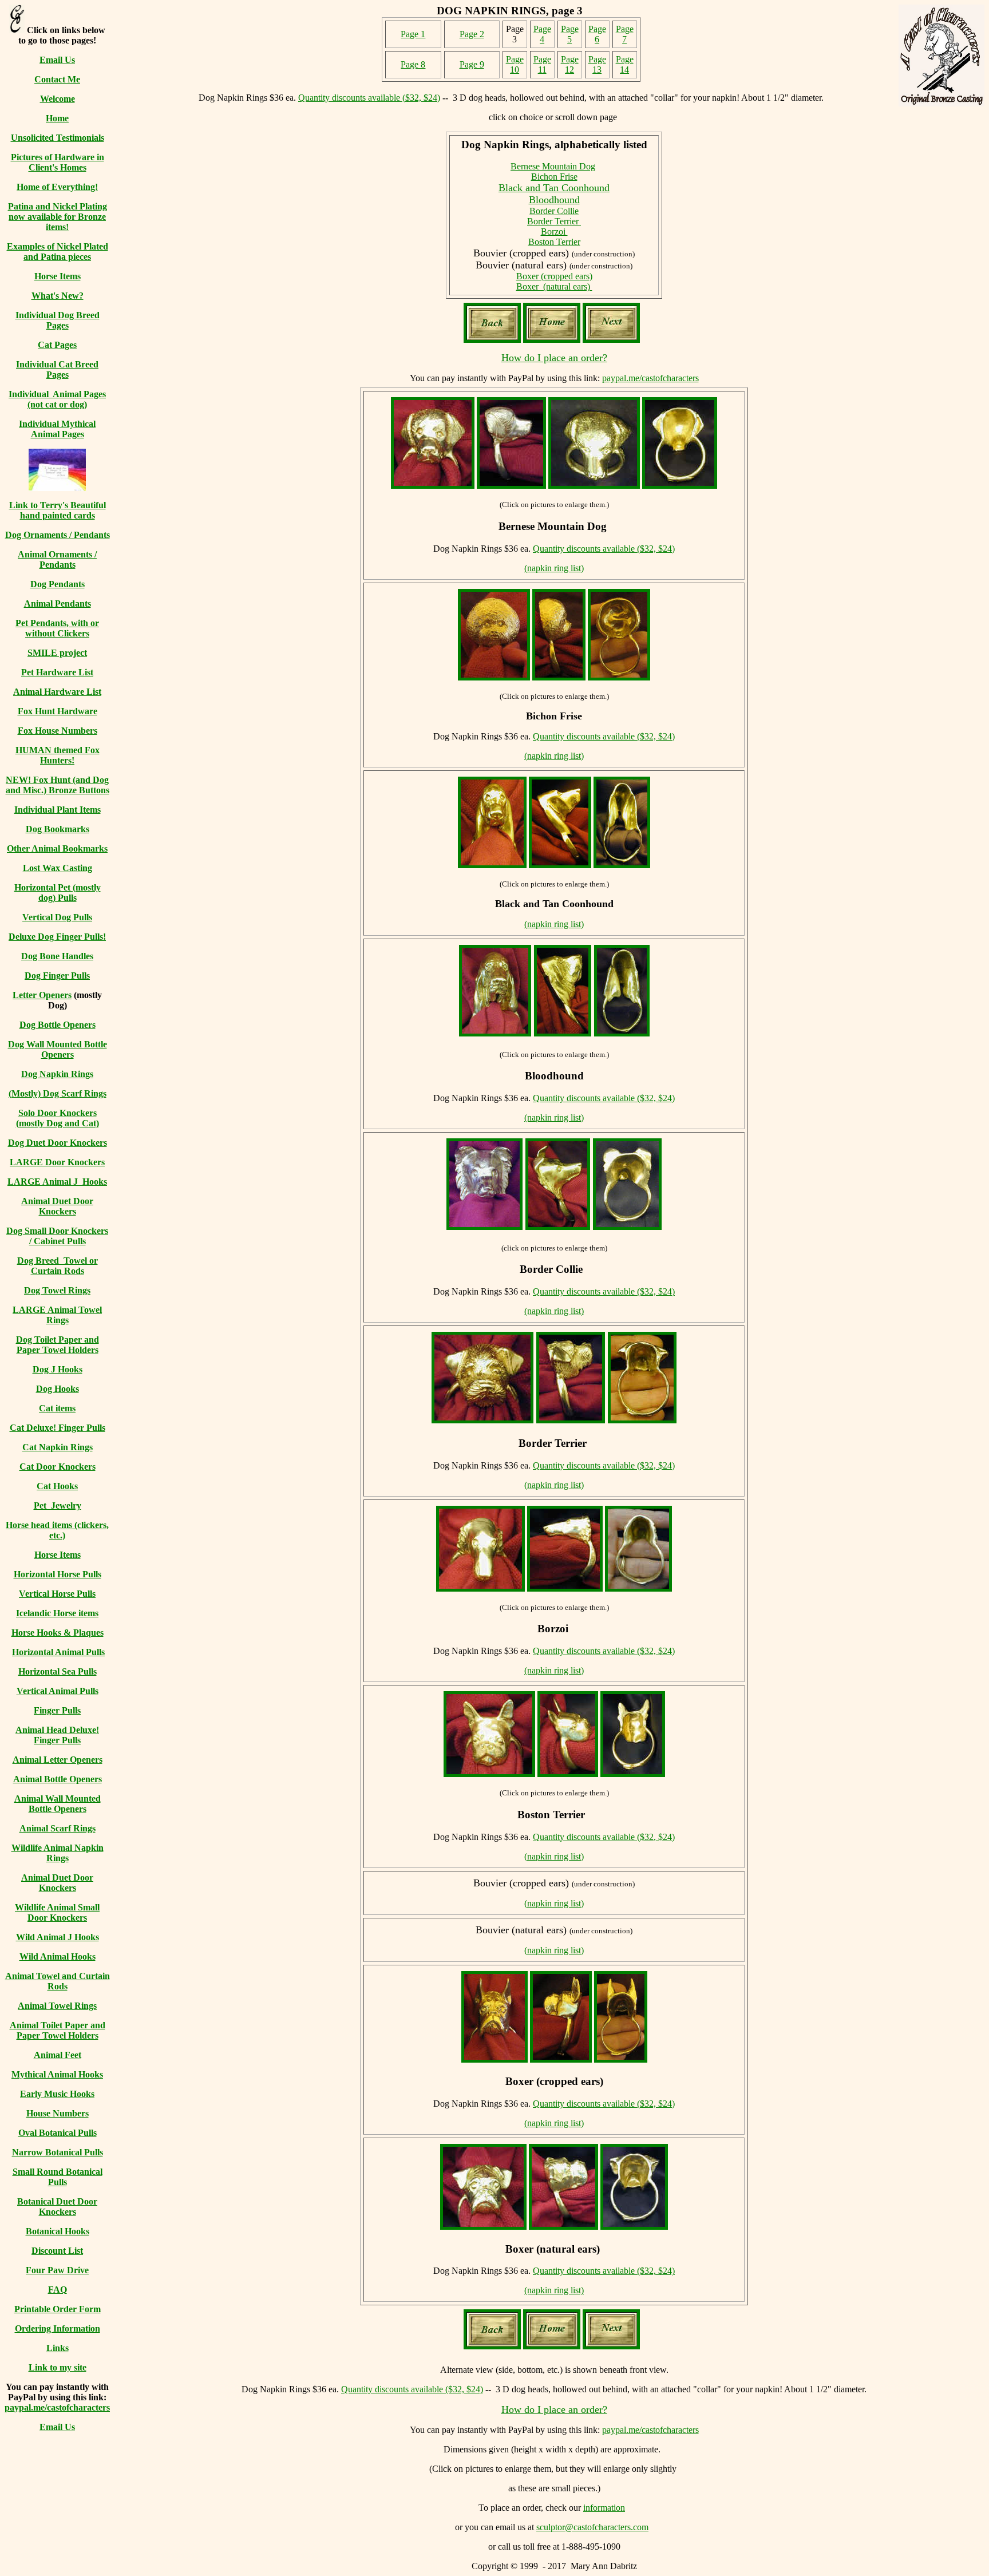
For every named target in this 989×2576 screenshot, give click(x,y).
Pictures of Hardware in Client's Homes (58, 162)
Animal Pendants (58, 604)
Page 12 (570, 64)
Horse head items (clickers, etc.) (57, 1530)
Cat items (57, 1408)
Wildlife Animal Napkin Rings (58, 1853)
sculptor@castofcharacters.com (592, 2527)
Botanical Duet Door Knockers (57, 2207)
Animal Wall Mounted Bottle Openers (58, 1804)
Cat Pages (57, 345)
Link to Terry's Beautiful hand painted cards (58, 510)
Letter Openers (42, 995)
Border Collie (554, 211)
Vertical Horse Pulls (57, 1594)
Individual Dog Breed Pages (58, 320)
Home (57, 118)
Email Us (57, 60)
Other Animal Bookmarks (57, 848)
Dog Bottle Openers (58, 1025)
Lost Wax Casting (58, 868)
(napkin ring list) (554, 568)
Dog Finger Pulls (57, 976)
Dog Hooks (58, 1389)
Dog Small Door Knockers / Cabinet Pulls (57, 1236)
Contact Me (57, 79)
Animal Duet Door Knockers (57, 1206)
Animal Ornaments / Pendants (57, 559)
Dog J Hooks (58, 1369)
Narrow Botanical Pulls (58, 2152)
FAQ (58, 2290)
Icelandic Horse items (57, 1613)
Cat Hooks (57, 1486)
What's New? (58, 296)
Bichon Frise (554, 177)
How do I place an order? (554, 358)
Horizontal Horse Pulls (58, 1574)
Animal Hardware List (57, 692)
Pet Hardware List (57, 672)
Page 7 (625, 34)
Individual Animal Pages (57, 394)
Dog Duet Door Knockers (58, 1143)
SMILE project (57, 653)
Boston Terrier (554, 242)
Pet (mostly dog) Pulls (70, 893)
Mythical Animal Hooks (57, 2074)
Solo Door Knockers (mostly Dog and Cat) (58, 1118)
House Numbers (58, 2113)
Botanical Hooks (58, 2231)
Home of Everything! (57, 187)
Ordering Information (58, 2328)
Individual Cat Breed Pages (57, 369)
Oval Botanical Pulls (58, 2133)
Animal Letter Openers (58, 1760)
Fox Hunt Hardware (58, 711)
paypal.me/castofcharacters (57, 2407)
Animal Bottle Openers (58, 1779)
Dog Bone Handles (57, 956)
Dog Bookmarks (58, 829)
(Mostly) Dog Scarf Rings (58, 1093)
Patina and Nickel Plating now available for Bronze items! (58, 217)
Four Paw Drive (57, 2270)
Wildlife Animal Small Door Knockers (57, 1912)
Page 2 (472, 34)
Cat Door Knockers (58, 1467)
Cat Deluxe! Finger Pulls (58, 1428)
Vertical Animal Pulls (58, 1691)
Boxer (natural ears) (554, 286)
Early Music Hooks (57, 2094)
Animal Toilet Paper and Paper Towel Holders (58, 2030)
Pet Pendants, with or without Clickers (57, 628)
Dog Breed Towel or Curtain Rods (58, 1266)
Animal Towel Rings (57, 2006)
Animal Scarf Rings (58, 1828)
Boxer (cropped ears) (554, 276)
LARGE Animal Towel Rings (57, 1315)
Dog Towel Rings (57, 1290)
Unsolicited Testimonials (58, 138)
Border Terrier (554, 221)
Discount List (57, 2251)
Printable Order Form (58, 2309)
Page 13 (597, 64)
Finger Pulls (57, 1710)
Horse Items (58, 276)
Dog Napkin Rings (57, 1074)
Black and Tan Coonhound (554, 188)
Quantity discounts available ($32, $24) (369, 98)
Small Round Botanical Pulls (58, 2177)
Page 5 (570, 34)
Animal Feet (58, 2055)
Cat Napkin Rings (58, 1447)
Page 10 (515, 64)
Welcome (58, 99)
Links (58, 2348)
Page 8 (413, 64)
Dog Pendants (58, 584)
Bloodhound (554, 200)
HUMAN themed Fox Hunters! (58, 755)
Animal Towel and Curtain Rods (58, 1981)
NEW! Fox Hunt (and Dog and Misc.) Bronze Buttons (58, 785)
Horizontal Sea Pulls (58, 1671)
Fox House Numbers (58, 731)
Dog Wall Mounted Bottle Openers (58, 1049)
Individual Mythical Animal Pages (57, 429)
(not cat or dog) (57, 404)
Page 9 (472, 64)
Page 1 (413, 34)
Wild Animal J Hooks (58, 1937)
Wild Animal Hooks (58, 1956)
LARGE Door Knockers (57, 1162)
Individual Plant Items (58, 810)
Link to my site (58, 2367)
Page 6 (597, 34)
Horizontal (36, 887)
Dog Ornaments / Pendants (58, 535)
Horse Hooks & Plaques (58, 1633)
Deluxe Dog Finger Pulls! (57, 937)
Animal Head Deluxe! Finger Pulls (57, 1735)
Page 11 (542, 64)
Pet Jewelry (58, 1505)
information (604, 2508)
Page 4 (542, 34)
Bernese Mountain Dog (553, 166)
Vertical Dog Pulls (57, 917)
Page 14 (625, 64)
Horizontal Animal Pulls (58, 1652)
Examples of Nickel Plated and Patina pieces (58, 252)
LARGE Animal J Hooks (57, 1182)
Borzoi (554, 232)
